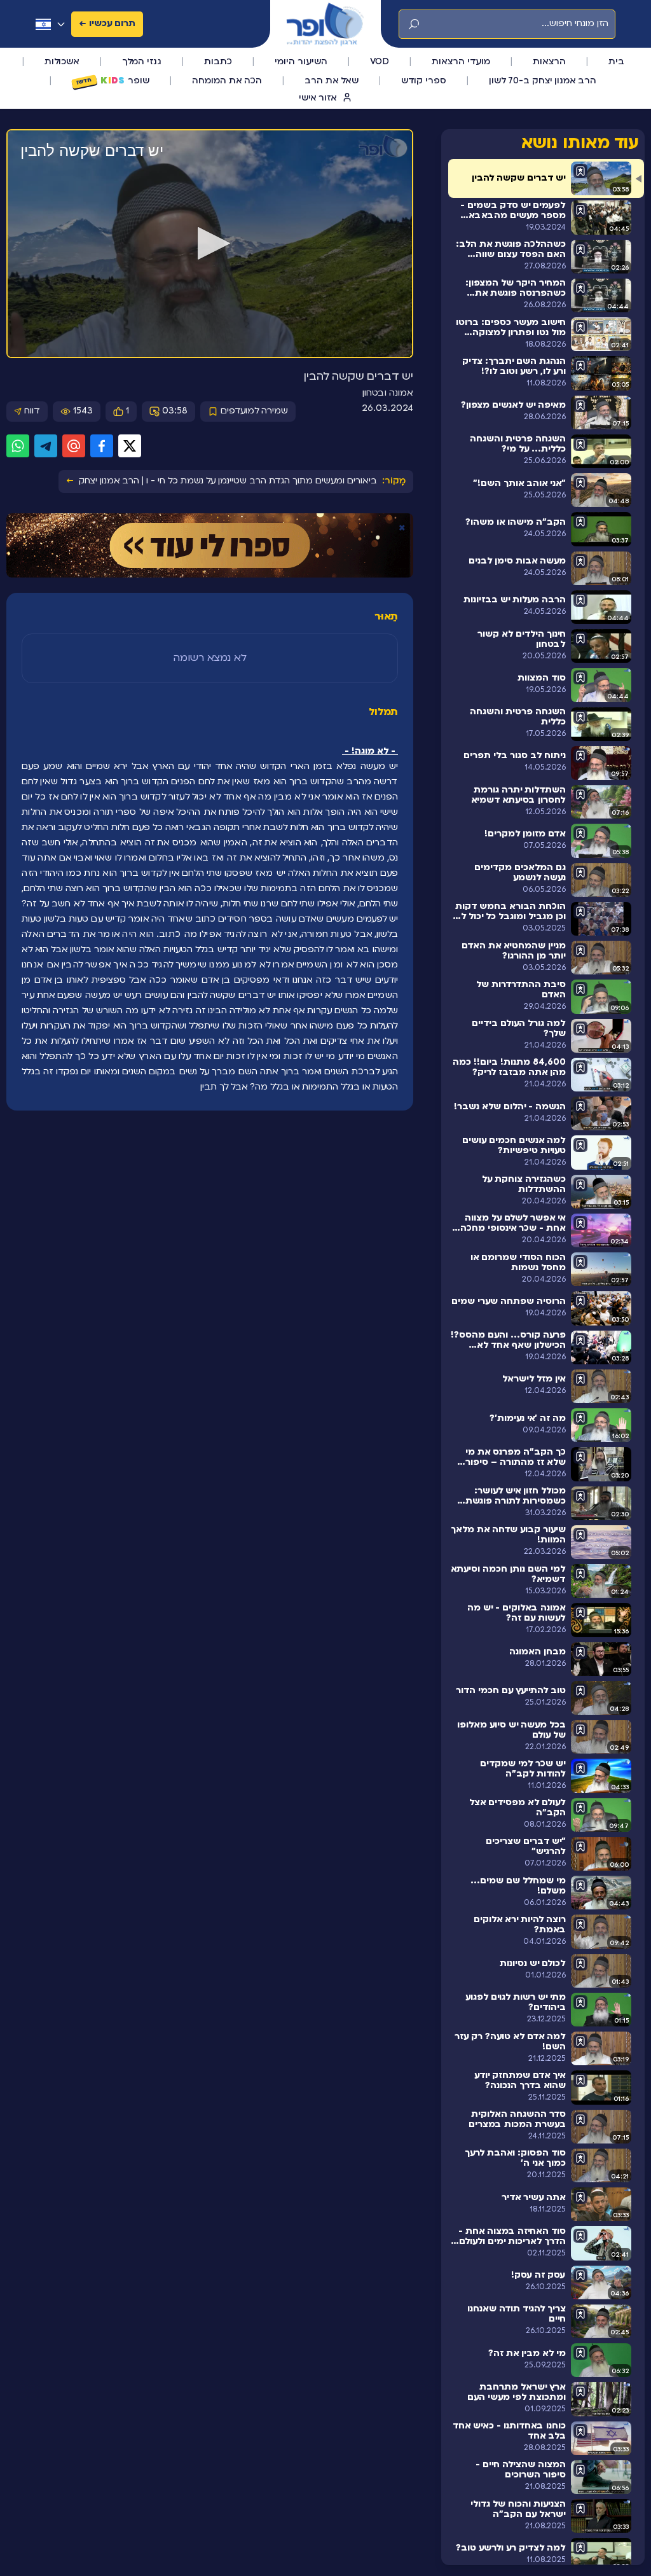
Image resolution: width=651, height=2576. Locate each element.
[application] (210, 244)
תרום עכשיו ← (107, 24)
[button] (210, 243)
